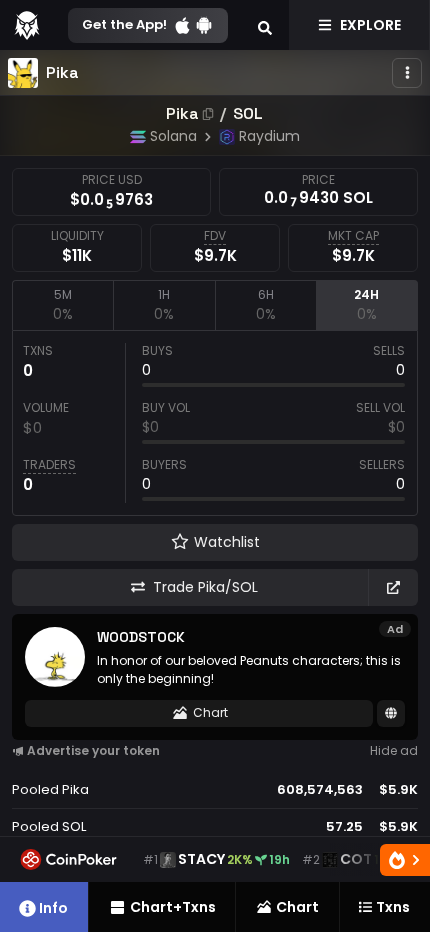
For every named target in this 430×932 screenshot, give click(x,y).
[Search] (265, 25)
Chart (210, 712)
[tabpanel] (215, 423)
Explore (370, 25)
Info (53, 908)
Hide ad (394, 750)
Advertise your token (93, 750)
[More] (407, 73)
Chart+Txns (173, 907)
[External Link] (393, 587)
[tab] (62, 305)
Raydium (269, 136)
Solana (173, 136)
